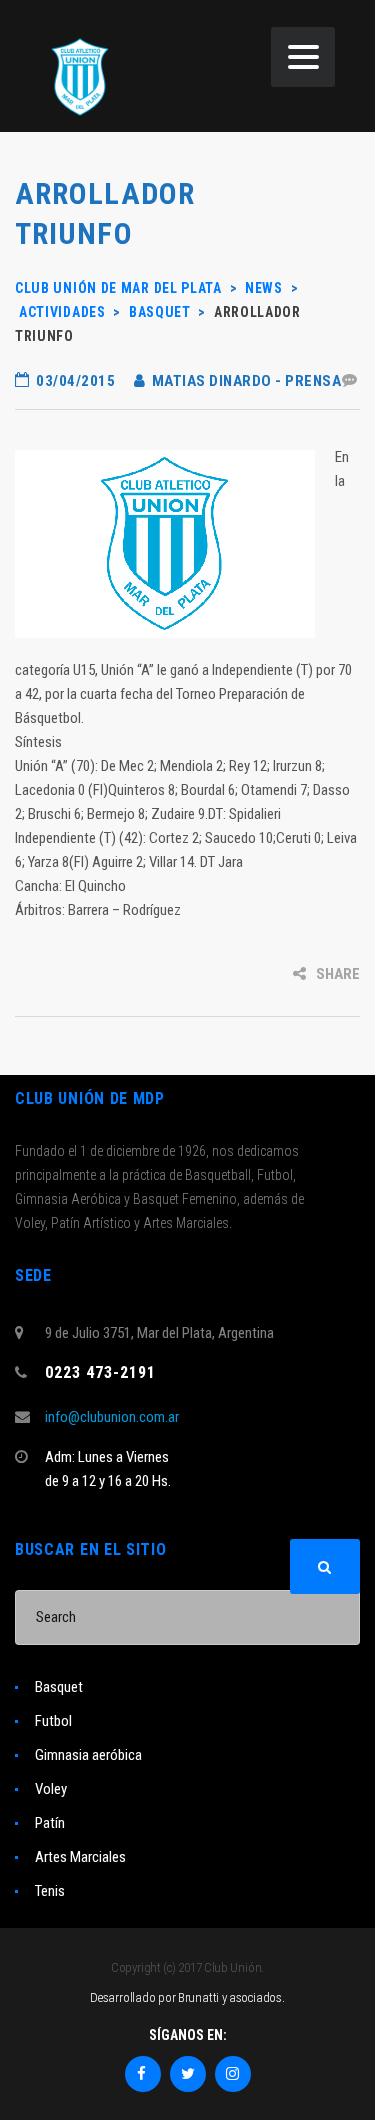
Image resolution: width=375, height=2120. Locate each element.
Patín (50, 1823)
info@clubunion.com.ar (112, 1417)
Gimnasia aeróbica (88, 1755)
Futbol (53, 1721)
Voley (51, 1789)
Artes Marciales (80, 1857)
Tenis (50, 1891)
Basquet (59, 1687)
